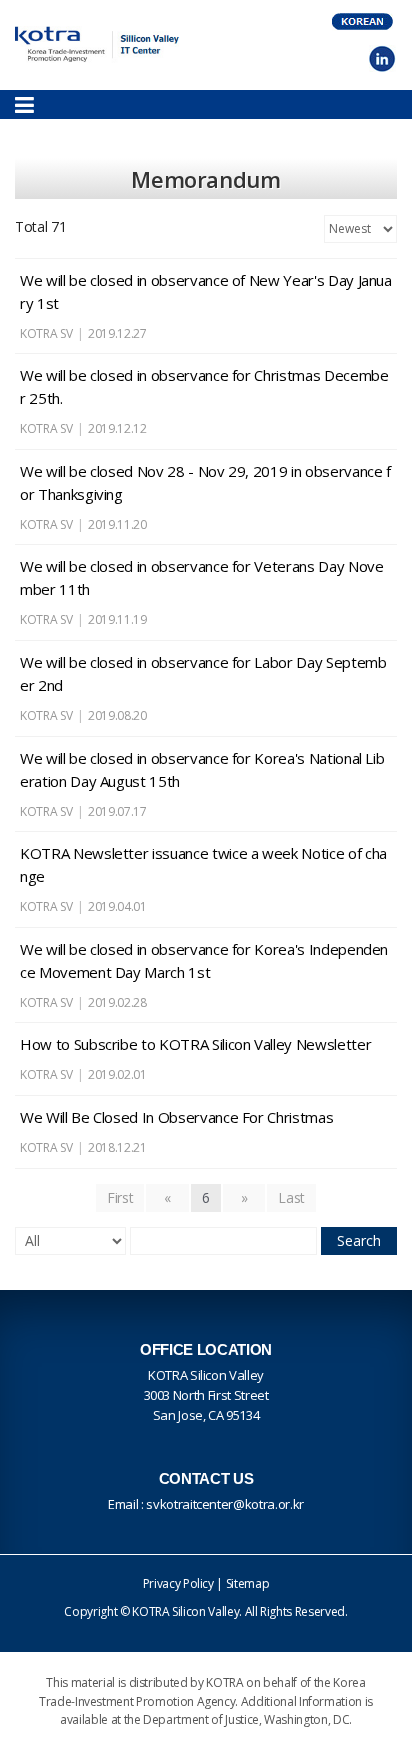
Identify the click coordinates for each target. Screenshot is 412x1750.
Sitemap (248, 1583)
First (120, 1197)
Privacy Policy (178, 1583)
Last (291, 1197)
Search (359, 1240)
